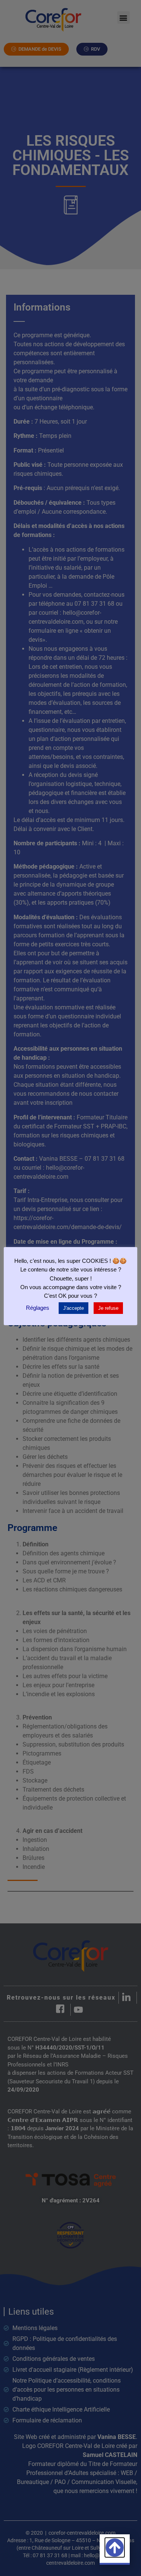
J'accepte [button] (74, 1308)
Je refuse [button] (108, 1308)
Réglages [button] (38, 1308)
